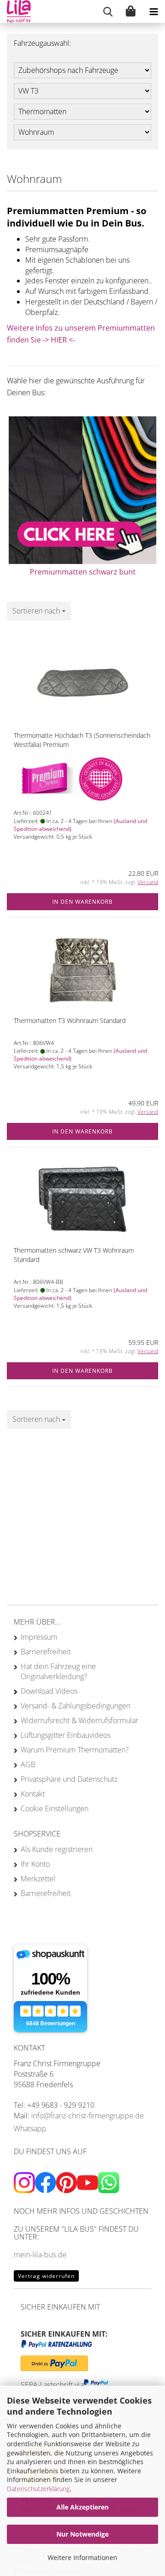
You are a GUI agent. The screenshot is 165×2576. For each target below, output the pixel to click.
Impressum (39, 1637)
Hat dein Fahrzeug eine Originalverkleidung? (58, 1671)
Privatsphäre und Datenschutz (69, 1779)
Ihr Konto (35, 1864)
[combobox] (39, 611)
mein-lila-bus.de (40, 2255)
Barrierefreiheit (46, 1652)
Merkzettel (38, 1879)
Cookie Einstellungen (55, 1808)
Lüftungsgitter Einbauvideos (66, 1735)
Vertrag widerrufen (46, 2276)
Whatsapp (30, 2128)
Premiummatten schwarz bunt (83, 572)
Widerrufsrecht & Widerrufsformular (80, 1720)
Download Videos (49, 1691)
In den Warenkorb (82, 902)
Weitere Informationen (82, 2557)
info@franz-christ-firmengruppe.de (88, 2116)
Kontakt (33, 1794)
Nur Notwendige (82, 2534)
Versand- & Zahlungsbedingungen (75, 1706)
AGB (28, 1764)
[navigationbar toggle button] (154, 11)
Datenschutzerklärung (38, 2489)
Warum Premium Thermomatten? (75, 1750)
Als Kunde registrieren (57, 1849)
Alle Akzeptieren (82, 2507)
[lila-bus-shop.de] (15, 11)
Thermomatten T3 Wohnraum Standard (70, 1020)
